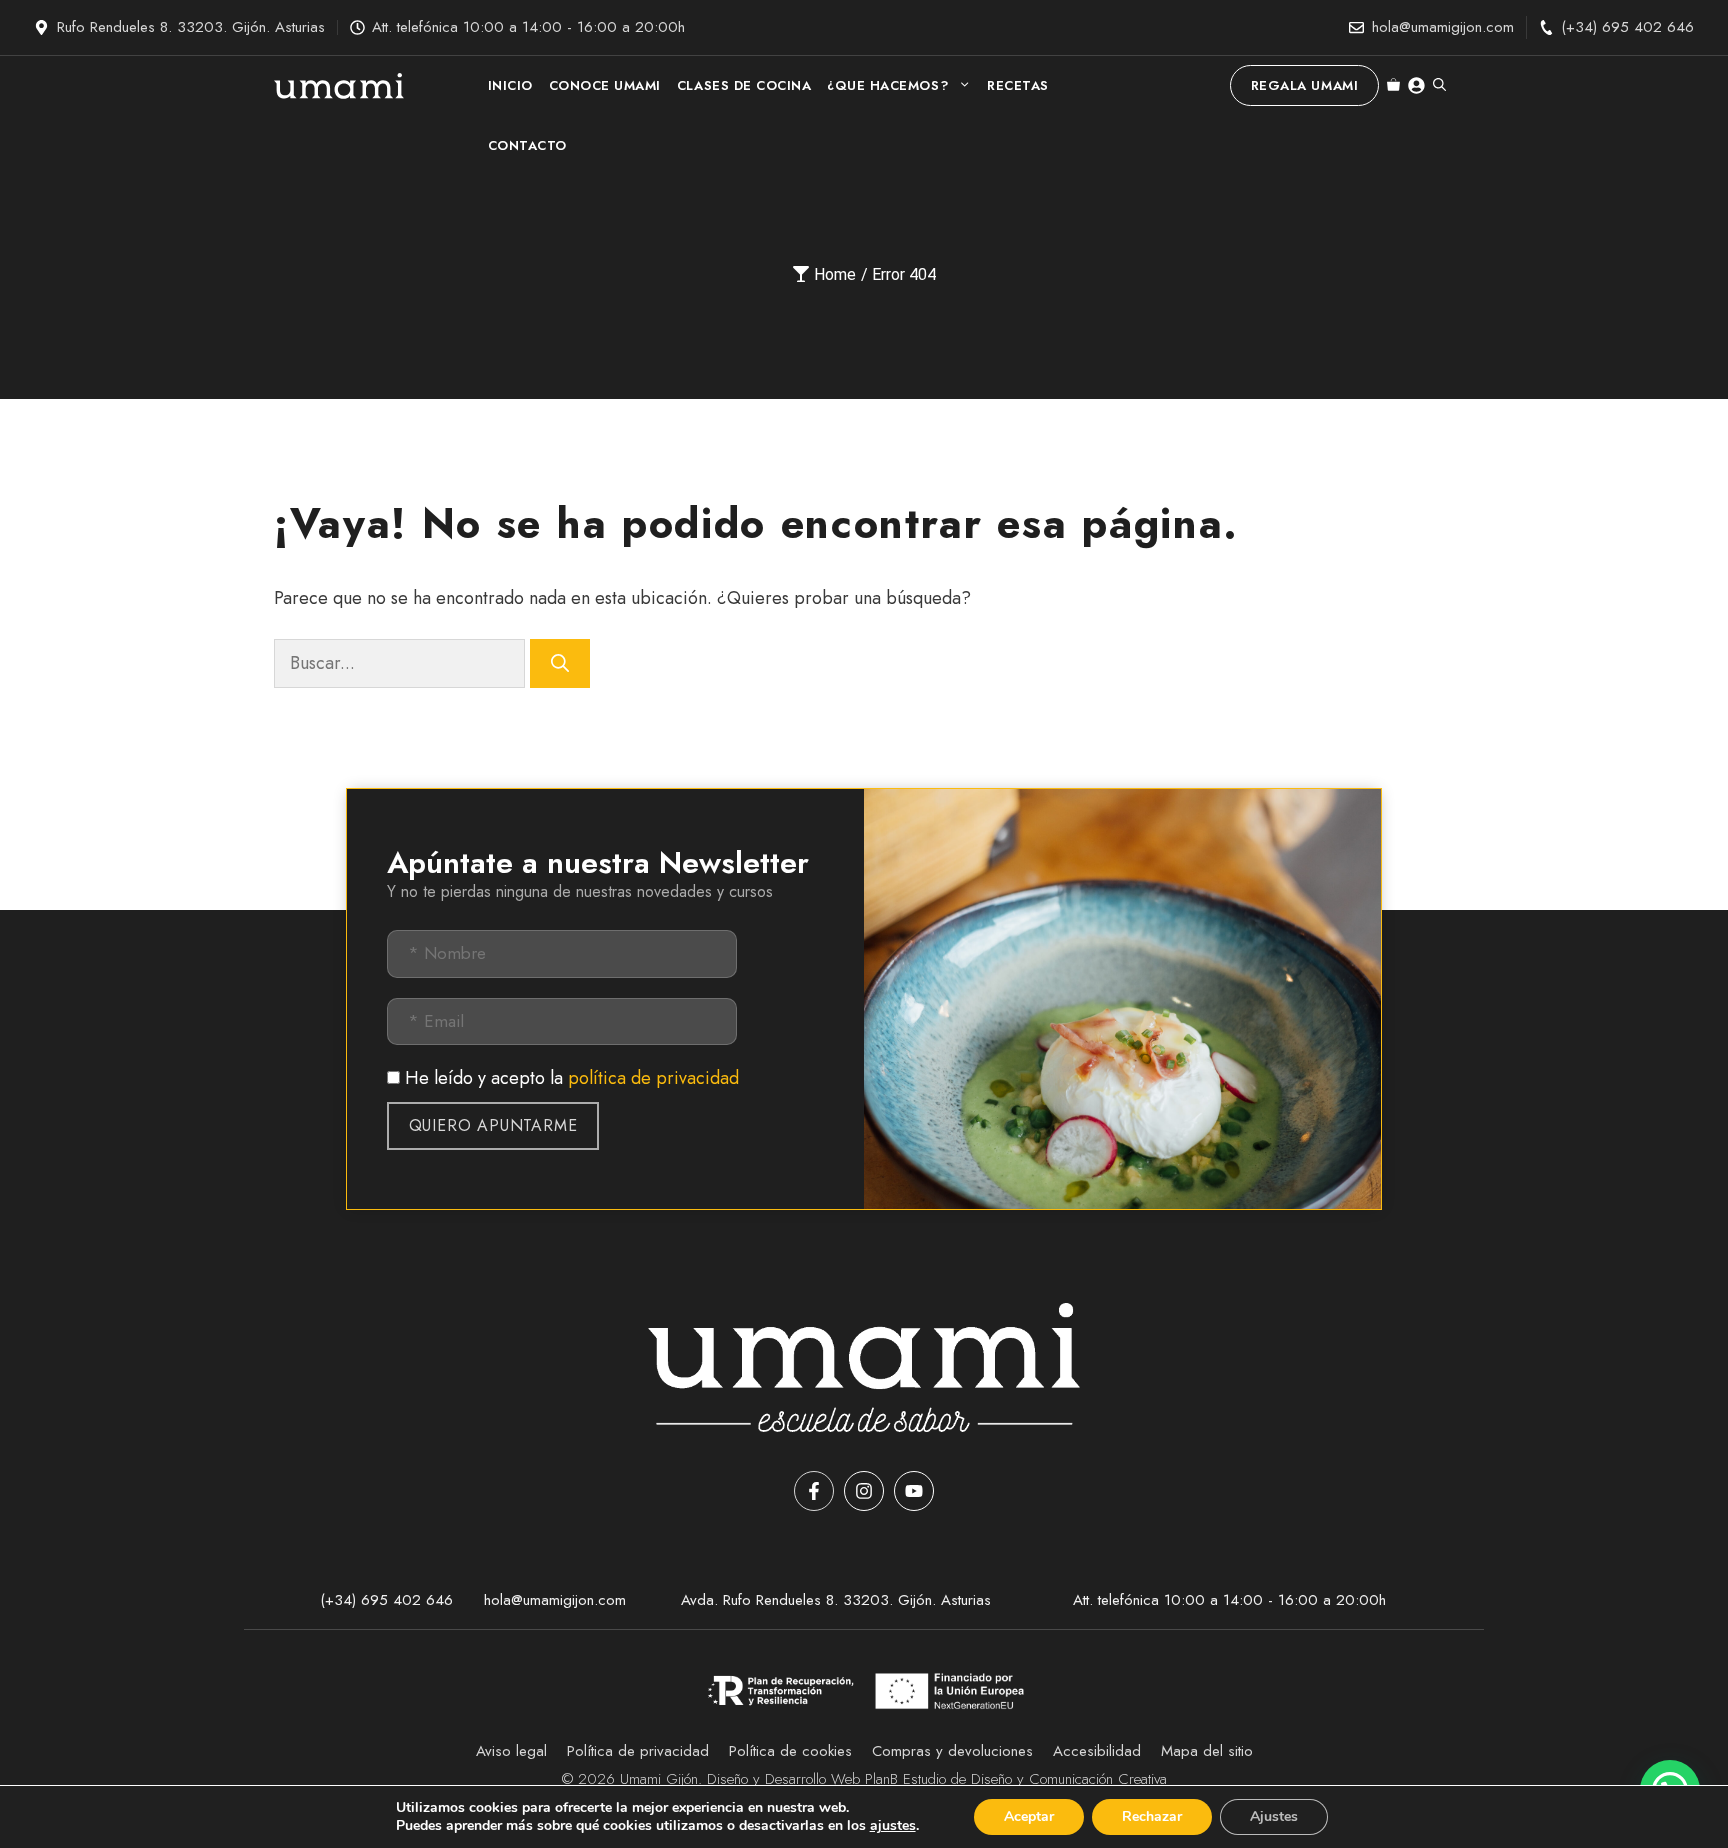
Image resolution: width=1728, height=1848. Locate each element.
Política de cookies (790, 1751)
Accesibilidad (1097, 1751)
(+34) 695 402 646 (1627, 27)
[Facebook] (814, 1491)
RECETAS (1018, 85)
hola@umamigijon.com (1443, 27)
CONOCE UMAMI (605, 85)
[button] (1439, 86)
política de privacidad (653, 1078)
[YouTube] (914, 1491)
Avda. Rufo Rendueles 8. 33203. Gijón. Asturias (836, 1600)
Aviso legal (511, 1751)
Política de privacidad (638, 1751)
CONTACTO (527, 145)
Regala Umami (1304, 85)
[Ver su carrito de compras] (1393, 86)
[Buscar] (560, 663)
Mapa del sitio (1207, 1751)
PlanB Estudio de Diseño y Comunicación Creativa (1016, 1779)
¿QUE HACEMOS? (887, 85)
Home (835, 274)
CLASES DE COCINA (744, 85)
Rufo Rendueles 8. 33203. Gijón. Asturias (191, 27)
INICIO (510, 85)
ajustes (893, 1826)
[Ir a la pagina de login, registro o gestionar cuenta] (1416, 85)
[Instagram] (864, 1491)
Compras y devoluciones (952, 1751)
